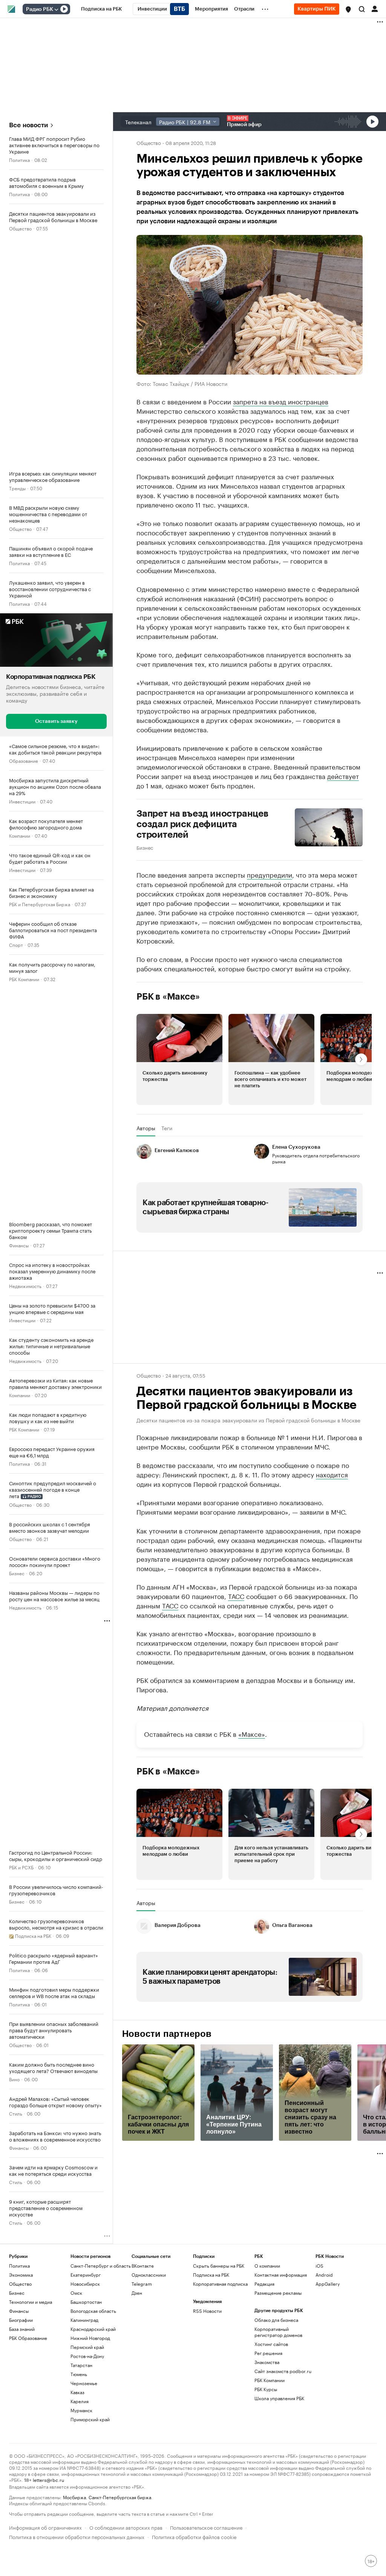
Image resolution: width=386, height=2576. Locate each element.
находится (332, 1474)
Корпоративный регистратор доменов (278, 2332)
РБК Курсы (266, 2389)
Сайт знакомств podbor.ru (283, 2371)
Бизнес (17, 1573)
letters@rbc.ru (48, 2479)
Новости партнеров (167, 2034)
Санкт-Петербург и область (101, 2266)
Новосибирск (85, 2284)
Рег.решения (268, 2353)
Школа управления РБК (279, 2398)
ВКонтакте (143, 2266)
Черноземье (84, 2383)
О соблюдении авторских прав (126, 2527)
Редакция (264, 2284)
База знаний (22, 2329)
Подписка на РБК (211, 2275)
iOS (319, 2266)
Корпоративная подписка (220, 2284)
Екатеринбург (86, 2275)
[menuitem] (102, 9)
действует (343, 776)
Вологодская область (93, 2311)
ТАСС (236, 1596)
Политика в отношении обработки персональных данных (77, 2536)
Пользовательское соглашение (206, 2527)
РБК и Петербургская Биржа (40, 903)
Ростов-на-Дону (87, 2356)
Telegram (142, 2284)
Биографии (21, 2320)
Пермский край (87, 2347)
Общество (20, 228)
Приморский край (90, 2419)
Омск (76, 2293)
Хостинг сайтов (271, 2344)
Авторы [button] (146, 1128)
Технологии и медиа (31, 2302)
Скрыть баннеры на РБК (219, 2266)
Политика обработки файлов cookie (194, 2536)
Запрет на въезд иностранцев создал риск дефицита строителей (202, 824)
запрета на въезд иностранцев (281, 401)
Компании (20, 835)
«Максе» (252, 1733)
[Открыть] (56, 9)
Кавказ (77, 2392)
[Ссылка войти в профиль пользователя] (375, 8)
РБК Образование (28, 2338)
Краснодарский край (93, 2329)
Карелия (80, 2401)
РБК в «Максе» (168, 997)
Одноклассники (149, 2275)
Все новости (28, 125)
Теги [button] (167, 1128)
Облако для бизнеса (276, 2320)
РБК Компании (24, 978)
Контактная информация (281, 2275)
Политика (19, 159)
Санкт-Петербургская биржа (120, 2497)
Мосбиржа (74, 2497)
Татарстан (81, 2365)
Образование (24, 760)
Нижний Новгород (90, 2338)
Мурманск (81, 2410)
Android (324, 2275)
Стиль (16, 2113)
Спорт (16, 944)
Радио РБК (40, 9)
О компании (267, 2266)
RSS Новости (207, 2311)
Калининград (84, 2320)
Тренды (17, 488)
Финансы (19, 1245)
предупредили (270, 874)
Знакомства (267, 2362)
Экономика (21, 2275)
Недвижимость (25, 1285)
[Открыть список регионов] (348, 9)
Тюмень (79, 2374)
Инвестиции (22, 801)
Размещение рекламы (278, 2293)
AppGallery (328, 2284)
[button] (348, 9)
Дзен (137, 2293)
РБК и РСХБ (21, 1867)
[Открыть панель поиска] (362, 9)
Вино (14, 2079)
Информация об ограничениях (45, 2527)
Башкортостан (86, 2302)
